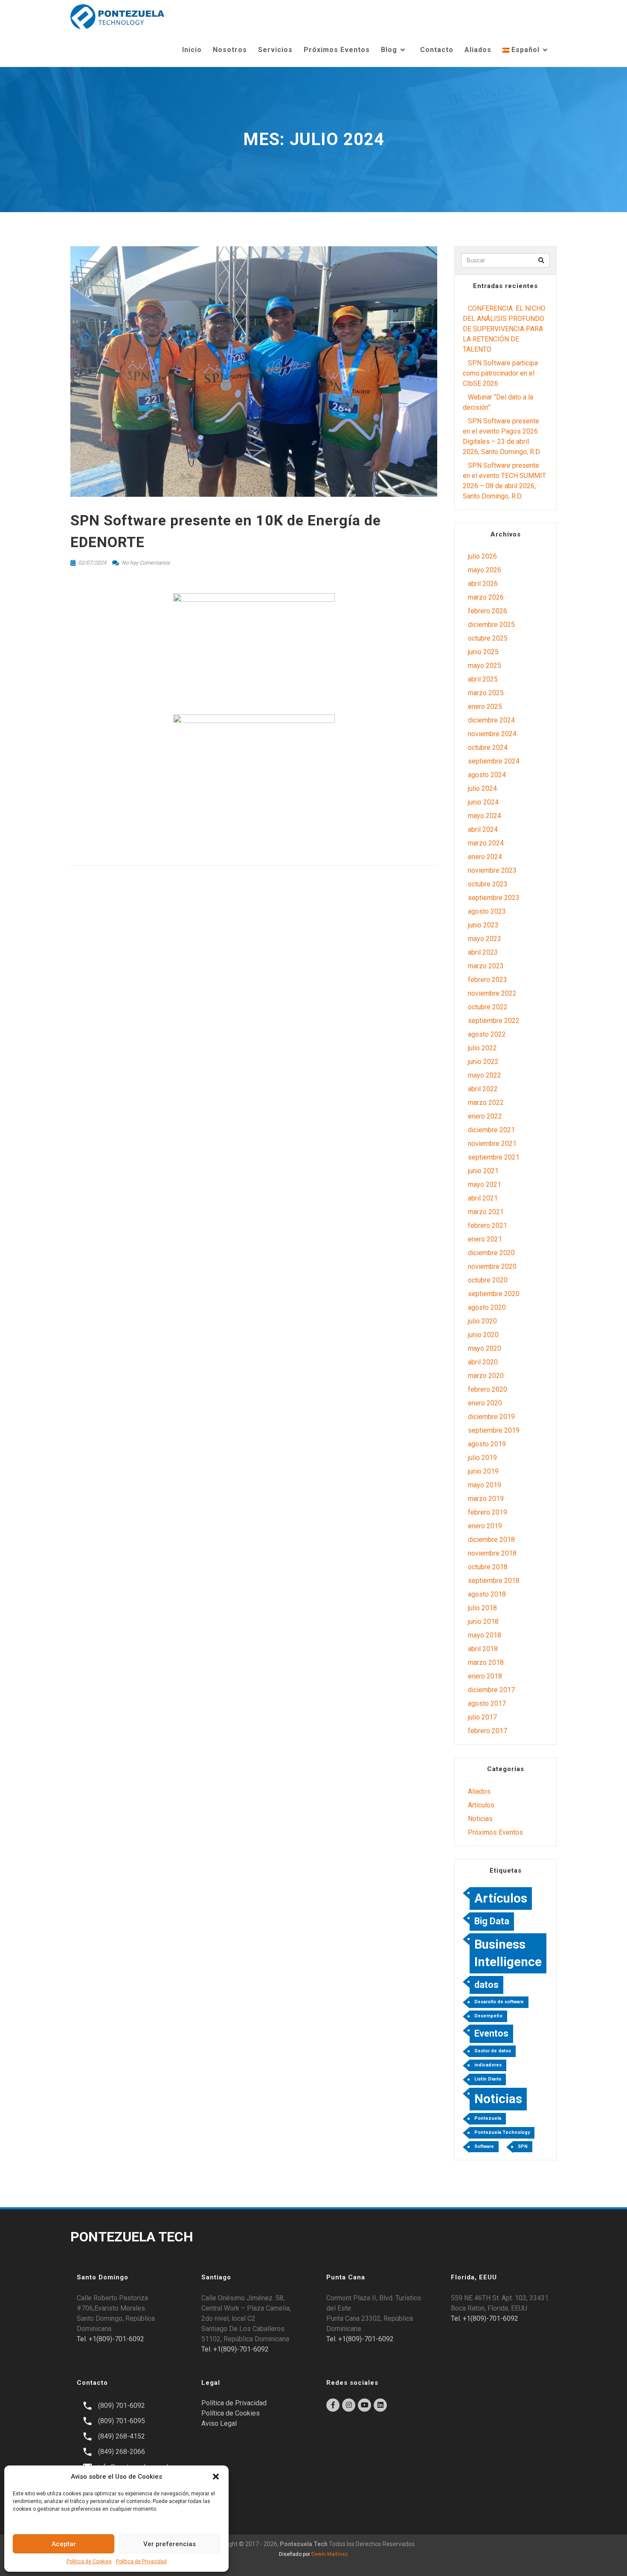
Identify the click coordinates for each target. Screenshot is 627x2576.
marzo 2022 (486, 1103)
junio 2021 (483, 1171)
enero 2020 (485, 1403)
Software (484, 2146)
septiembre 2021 (494, 1157)
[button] (216, 2477)
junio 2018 (483, 1622)
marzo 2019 (486, 1499)
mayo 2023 (485, 939)
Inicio (192, 50)
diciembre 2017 (491, 1690)
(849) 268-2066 (122, 2452)
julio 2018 (482, 1608)
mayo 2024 (485, 816)
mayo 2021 (485, 1185)
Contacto (437, 50)
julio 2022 (482, 1048)
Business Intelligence (508, 1953)
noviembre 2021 (492, 1144)
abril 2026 (483, 584)
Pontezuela (488, 2118)
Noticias (480, 1819)
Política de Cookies (89, 2561)
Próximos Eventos (337, 50)
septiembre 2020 (494, 1294)
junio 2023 (483, 925)
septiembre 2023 (494, 898)
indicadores (488, 2065)
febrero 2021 (488, 1225)
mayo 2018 (485, 1635)
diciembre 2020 (491, 1253)
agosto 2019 (487, 1444)
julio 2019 (482, 1458)
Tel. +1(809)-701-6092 (110, 2339)
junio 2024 (483, 802)
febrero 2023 (488, 980)
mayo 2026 (485, 570)
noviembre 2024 (492, 734)
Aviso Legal (219, 2423)
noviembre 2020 (492, 1266)
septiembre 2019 (494, 1430)
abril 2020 (483, 1362)
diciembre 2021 (491, 1130)
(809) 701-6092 (122, 2406)
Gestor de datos (493, 2051)
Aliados (478, 50)
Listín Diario (488, 2079)
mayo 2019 (485, 1485)
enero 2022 (485, 1116)
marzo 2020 (486, 1376)
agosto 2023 (487, 911)
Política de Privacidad (141, 2561)
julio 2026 (482, 556)
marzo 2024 (486, 843)
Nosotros (230, 50)
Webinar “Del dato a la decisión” (498, 402)
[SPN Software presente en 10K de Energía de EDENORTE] (254, 371)
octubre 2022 (488, 1007)
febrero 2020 (488, 1389)
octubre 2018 (488, 1567)
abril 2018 (483, 1649)
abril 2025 (483, 679)
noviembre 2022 (492, 993)
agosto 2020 (487, 1307)
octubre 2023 (488, 884)
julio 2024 (482, 788)
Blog (389, 50)
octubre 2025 (488, 638)
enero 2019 (485, 1526)
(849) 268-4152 (122, 2436)
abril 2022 (483, 1089)
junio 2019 (483, 1471)
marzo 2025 (486, 693)
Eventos (491, 2033)
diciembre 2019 (491, 1417)
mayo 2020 (485, 1348)
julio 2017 (482, 1717)
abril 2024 (483, 829)
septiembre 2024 (494, 761)
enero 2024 (485, 857)
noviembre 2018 (492, 1553)
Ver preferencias (170, 2544)
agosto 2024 (487, 775)
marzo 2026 (486, 597)
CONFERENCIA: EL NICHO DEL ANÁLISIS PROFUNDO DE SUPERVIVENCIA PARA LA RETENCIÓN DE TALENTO (504, 329)
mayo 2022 (485, 1075)
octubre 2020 (488, 1280)
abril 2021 (483, 1198)
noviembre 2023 (492, 870)
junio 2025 (483, 652)
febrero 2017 (488, 1731)
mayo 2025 (485, 666)
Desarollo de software (499, 2002)
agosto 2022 (487, 1034)
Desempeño (488, 2016)
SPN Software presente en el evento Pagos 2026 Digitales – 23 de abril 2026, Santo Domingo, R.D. (502, 436)
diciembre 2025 (491, 625)
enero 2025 (485, 707)
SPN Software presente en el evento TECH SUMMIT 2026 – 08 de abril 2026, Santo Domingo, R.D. (504, 481)
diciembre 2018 (491, 1540)
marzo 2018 (486, 1662)
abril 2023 (483, 952)
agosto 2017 (487, 1703)
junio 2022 (483, 1062)
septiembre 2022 (494, 1021)
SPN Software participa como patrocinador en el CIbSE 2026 (500, 373)
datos (486, 1985)
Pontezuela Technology (502, 2132)
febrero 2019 (488, 1512)
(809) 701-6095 (122, 2421)
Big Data (492, 1921)
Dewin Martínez (330, 2554)
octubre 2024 (488, 747)
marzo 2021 (486, 1212)
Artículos (481, 1805)
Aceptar (64, 2544)
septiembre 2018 (494, 1581)
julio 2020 (482, 1321)
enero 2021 (485, 1239)
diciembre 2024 (491, 720)
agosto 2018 (487, 1594)
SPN (523, 2146)
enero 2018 (485, 1676)
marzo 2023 (486, 966)
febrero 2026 (488, 611)
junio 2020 (483, 1335)
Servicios (275, 50)
